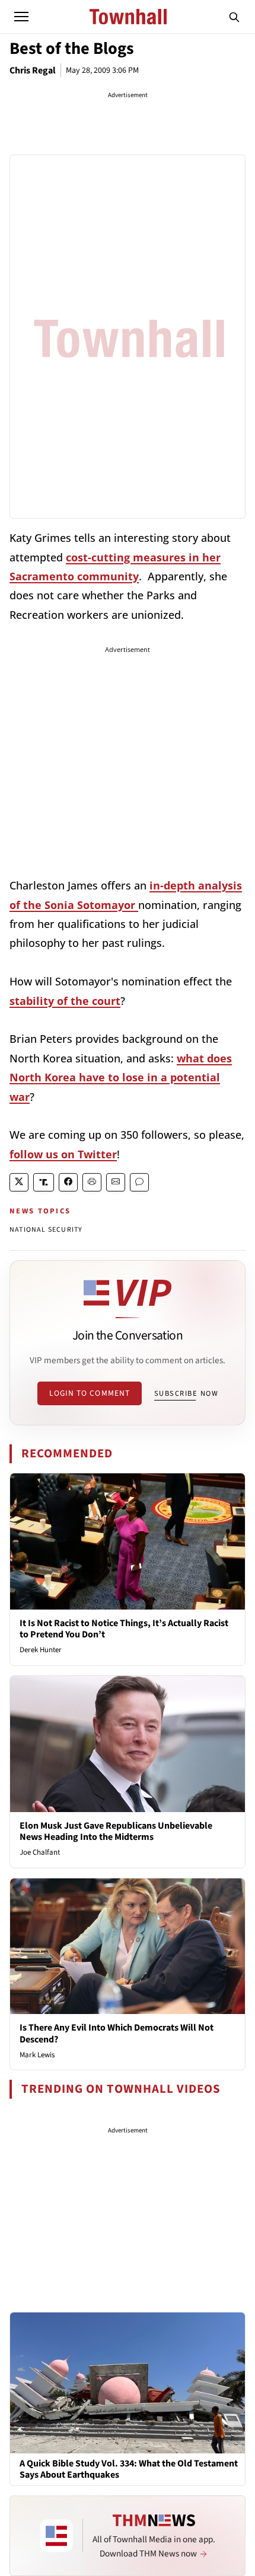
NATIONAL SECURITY (46, 1230)
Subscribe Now (186, 1393)
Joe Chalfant (40, 1852)
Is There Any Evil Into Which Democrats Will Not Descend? (117, 2033)
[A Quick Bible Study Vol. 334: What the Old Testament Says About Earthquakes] (128, 2382)
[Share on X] (19, 1182)
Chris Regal (33, 70)
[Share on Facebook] (68, 1182)
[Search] (234, 17)
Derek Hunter (41, 1650)
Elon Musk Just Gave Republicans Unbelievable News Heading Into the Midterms (116, 1831)
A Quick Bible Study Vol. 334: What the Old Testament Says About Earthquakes (129, 2469)
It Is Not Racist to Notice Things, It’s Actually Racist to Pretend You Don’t (124, 1629)
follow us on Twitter (63, 1154)
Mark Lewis (37, 2055)
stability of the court (65, 1001)
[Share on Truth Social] (44, 1182)
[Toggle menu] (21, 17)
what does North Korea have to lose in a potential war (121, 1077)
